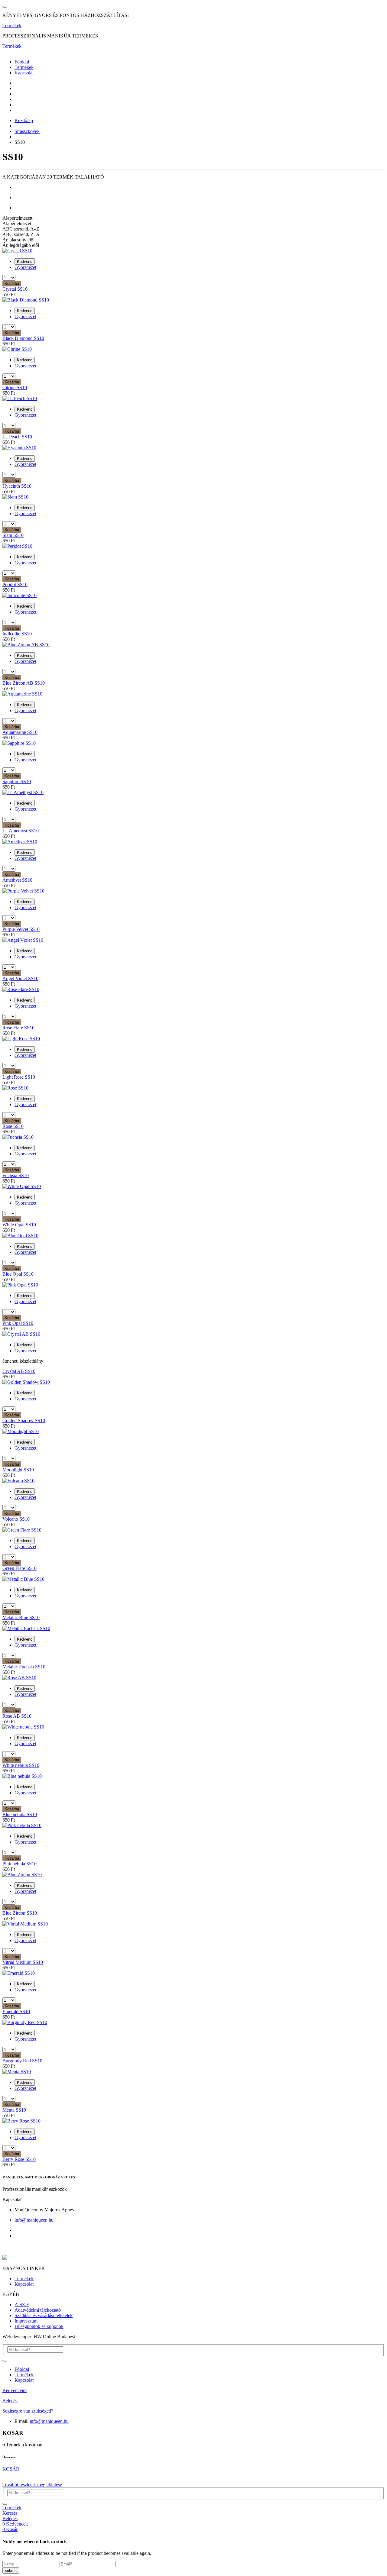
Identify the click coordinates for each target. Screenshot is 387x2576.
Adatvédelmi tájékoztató (38, 2310)
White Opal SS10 (19, 1225)
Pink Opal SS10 (18, 1323)
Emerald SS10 (16, 2011)
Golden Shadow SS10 (24, 1420)
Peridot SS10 (15, 584)
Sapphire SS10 (17, 781)
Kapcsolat (24, 73)
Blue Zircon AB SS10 (24, 683)
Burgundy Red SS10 (22, 2061)
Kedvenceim (15, 2390)
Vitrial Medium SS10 (23, 1962)
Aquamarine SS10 (20, 732)
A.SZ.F (22, 2305)
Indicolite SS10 (17, 634)
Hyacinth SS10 (17, 486)
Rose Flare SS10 (18, 1028)
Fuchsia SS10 (16, 1175)
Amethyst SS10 (17, 880)
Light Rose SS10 (19, 1077)
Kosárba (12, 284)
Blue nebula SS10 (20, 1814)
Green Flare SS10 (20, 1568)
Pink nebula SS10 (20, 1864)
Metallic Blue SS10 (21, 1617)
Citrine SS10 (15, 387)
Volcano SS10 (16, 1519)
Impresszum (26, 2321)
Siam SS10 (13, 535)
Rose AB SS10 (17, 1716)
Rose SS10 (13, 1126)
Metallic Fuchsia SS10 (24, 1667)
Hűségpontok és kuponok (39, 2326)
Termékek (12, 26)
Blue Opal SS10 (18, 1274)
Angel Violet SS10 (20, 978)
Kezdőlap (24, 120)
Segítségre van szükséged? (28, 2411)
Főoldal (22, 62)
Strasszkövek (27, 131)
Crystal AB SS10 (19, 1371)
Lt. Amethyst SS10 (21, 831)
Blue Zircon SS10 (20, 1913)
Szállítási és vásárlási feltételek (44, 2315)
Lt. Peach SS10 (17, 437)
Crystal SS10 (15, 289)
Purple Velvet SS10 (21, 929)
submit (11, 2570)
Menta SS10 (14, 2110)
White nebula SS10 (21, 1765)
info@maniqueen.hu (34, 2220)
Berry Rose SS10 (19, 2159)
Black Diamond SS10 (23, 338)
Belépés (10, 2401)
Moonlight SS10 (18, 1470)
